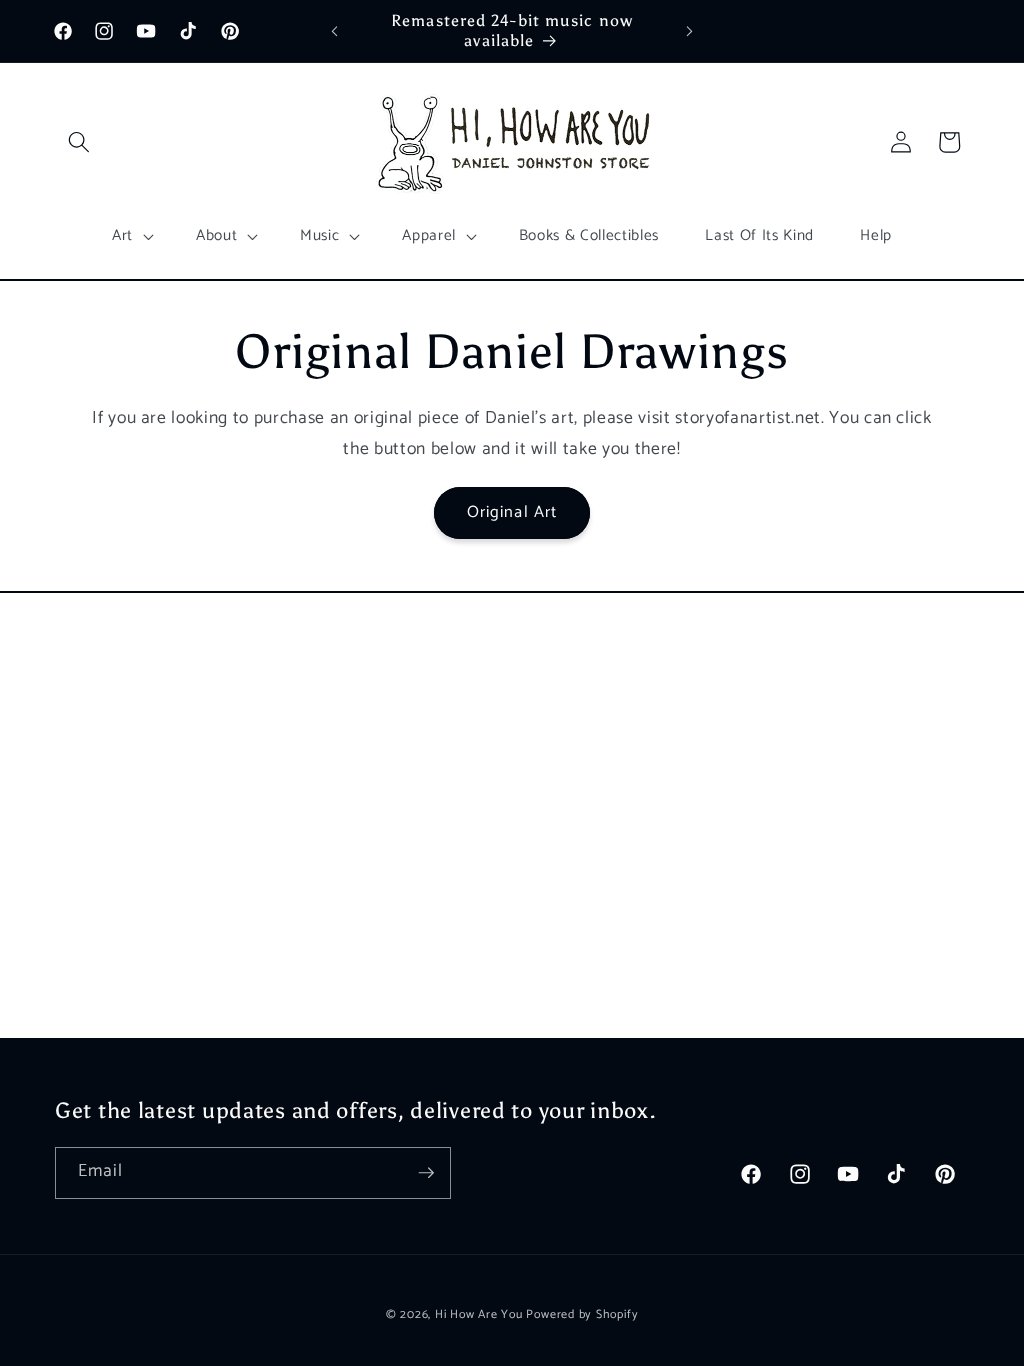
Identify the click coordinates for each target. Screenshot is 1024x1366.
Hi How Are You (479, 1315)
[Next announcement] (689, 31)
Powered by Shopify (582, 1315)
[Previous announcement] (335, 31)
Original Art (512, 512)
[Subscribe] (426, 1173)
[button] (79, 142)
